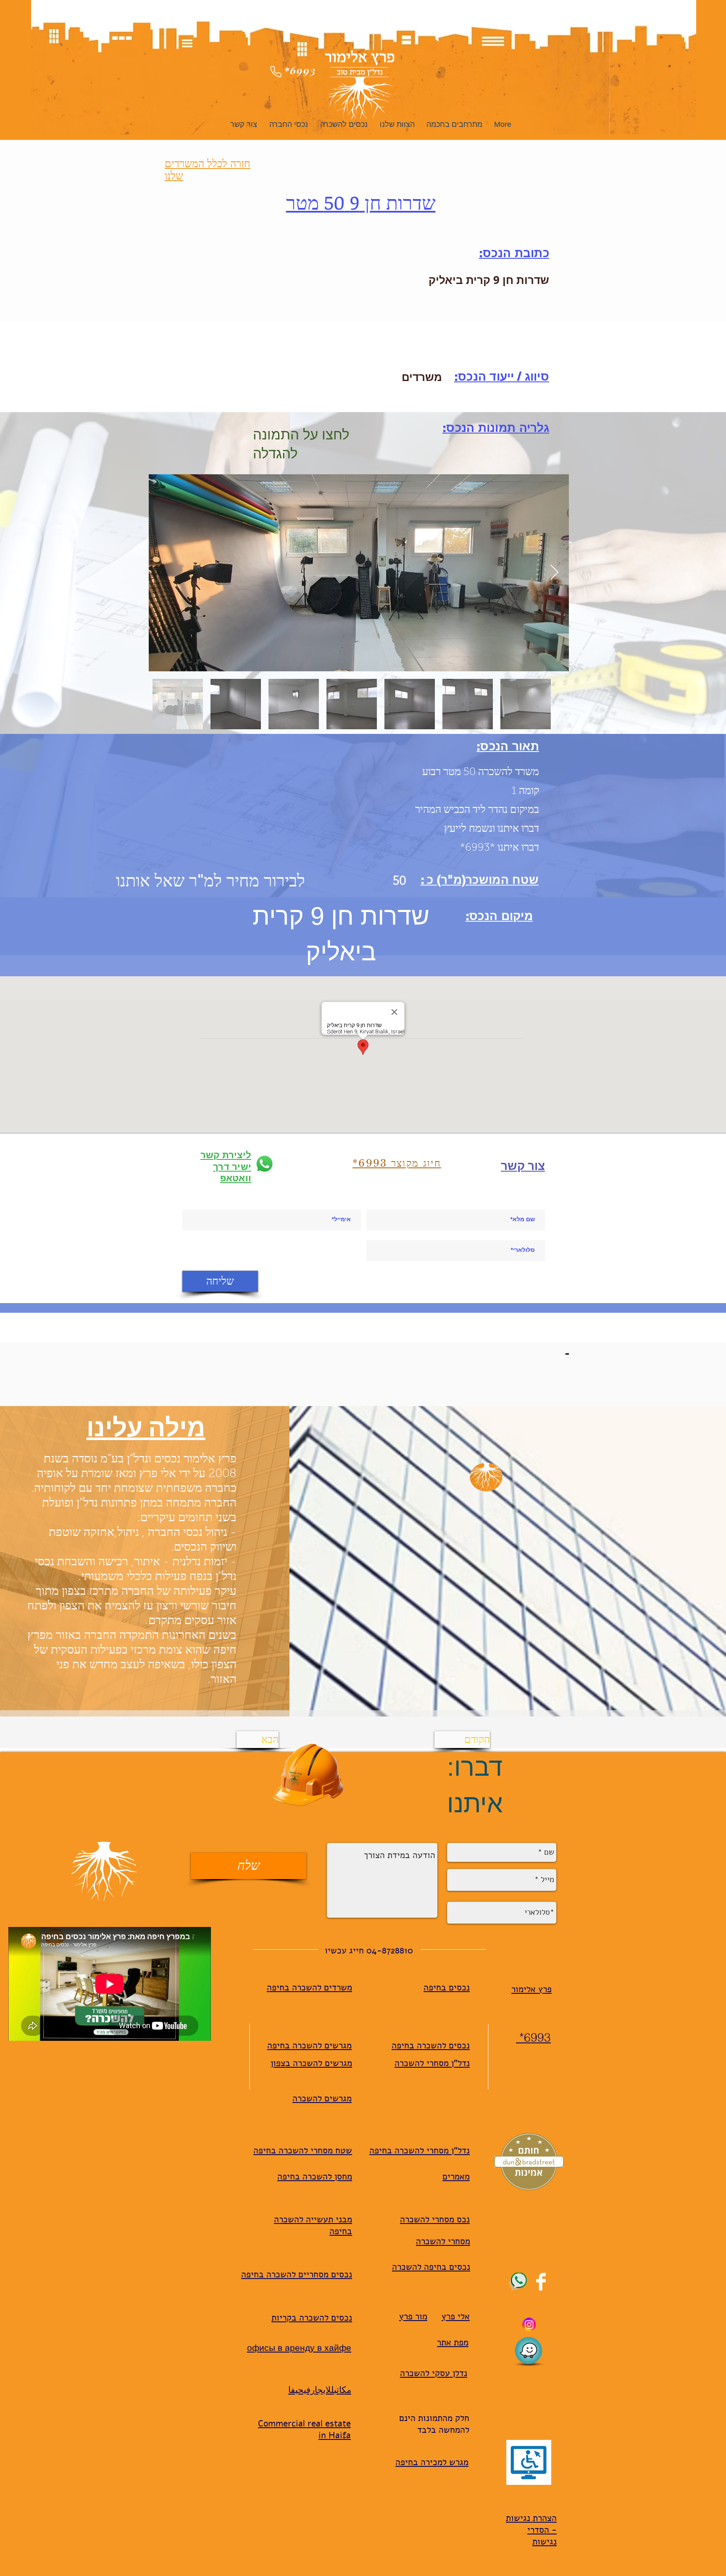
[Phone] (276, 71)
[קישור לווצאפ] (518, 2282)
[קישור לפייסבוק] (541, 2282)
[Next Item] (554, 573)
